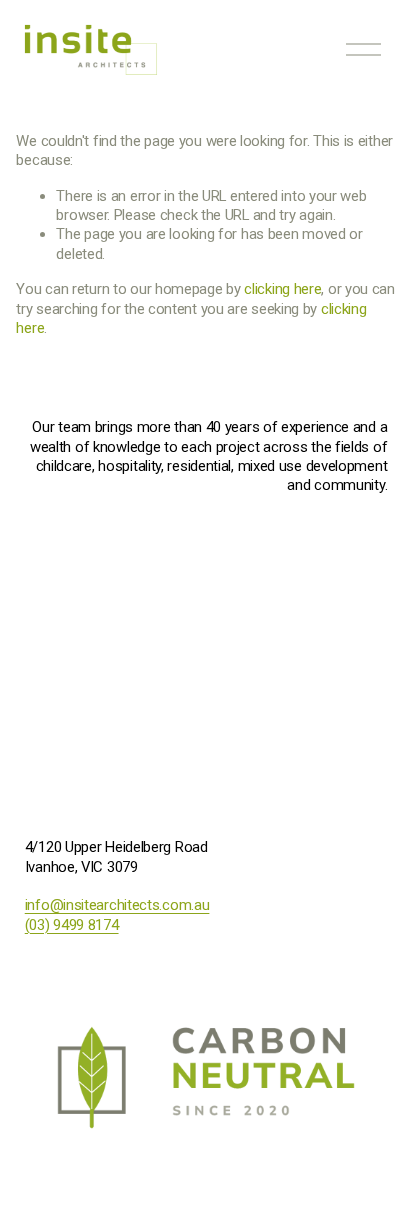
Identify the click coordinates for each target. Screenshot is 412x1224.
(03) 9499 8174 (72, 925)
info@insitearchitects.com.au (117, 905)
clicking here (282, 289)
